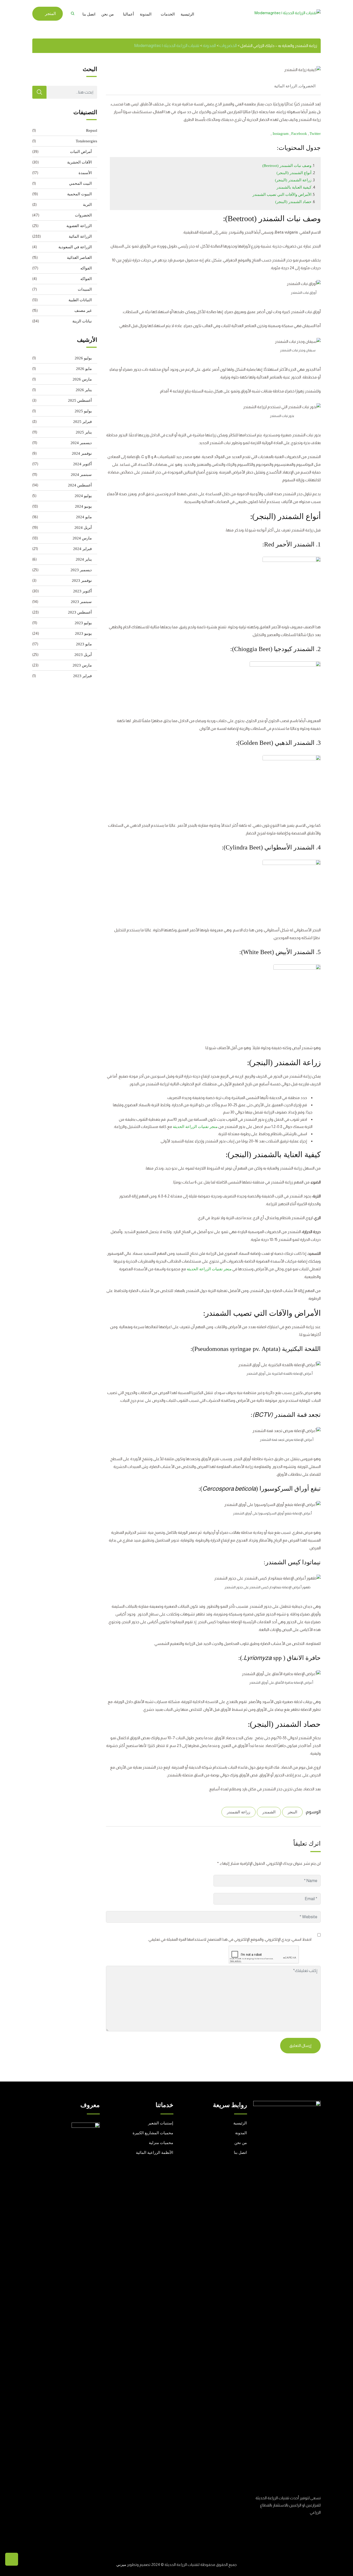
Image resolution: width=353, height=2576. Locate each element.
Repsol (92, 130)
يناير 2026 (84, 390)
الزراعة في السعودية (75, 247)
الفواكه (86, 268)
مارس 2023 (82, 665)
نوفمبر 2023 (82, 581)
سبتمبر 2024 (81, 475)
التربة (87, 205)
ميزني (121, 2565)
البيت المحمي (80, 183)
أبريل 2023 (83, 655)
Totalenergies (86, 141)
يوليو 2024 (83, 496)
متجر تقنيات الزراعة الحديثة (195, 1127)
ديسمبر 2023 (81, 570)
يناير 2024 (84, 559)
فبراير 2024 (82, 549)
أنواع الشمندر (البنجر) (294, 173)
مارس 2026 (82, 379)
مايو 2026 (84, 369)
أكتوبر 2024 (82, 464)
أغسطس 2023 (80, 612)
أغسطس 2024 (80, 485)
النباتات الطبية (80, 300)
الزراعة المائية (286, 86)
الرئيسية (187, 14)
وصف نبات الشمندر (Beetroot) (287, 166)
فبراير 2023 (82, 676)
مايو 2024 (84, 517)
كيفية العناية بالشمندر (294, 187)
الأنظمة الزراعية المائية (155, 2153)
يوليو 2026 (83, 358)
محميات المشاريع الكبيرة (153, 2133)
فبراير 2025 (82, 422)
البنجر (292, 1812)
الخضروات (307, 86)
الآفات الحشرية (79, 162)
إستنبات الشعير (161, 2123)
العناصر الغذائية (79, 258)
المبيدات (85, 289)
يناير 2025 (84, 432)
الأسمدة (85, 173)
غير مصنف (83, 311)
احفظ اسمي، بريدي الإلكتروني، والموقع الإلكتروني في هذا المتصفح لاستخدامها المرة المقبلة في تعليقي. (230, 1939)
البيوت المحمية (79, 194)
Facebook (300, 134)
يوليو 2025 (83, 411)
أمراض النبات (81, 152)
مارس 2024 (82, 538)
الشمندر (269, 1812)
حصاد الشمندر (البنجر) (293, 202)
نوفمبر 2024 (82, 453)
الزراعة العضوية (79, 226)
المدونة (146, 14)
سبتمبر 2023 (81, 602)
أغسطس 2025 (80, 400)
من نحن (108, 14)
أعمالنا (128, 14)
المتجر (50, 14)
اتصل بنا (89, 14)
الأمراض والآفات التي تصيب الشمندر (282, 195)
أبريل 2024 (83, 528)
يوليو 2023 (83, 623)
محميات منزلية (161, 2143)
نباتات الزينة (82, 321)
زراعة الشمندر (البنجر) (293, 180)
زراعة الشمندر (239, 1812)
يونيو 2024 (83, 506)
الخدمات (168, 14)
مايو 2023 (84, 644)
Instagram (281, 134)
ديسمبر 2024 (81, 443)
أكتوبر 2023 (82, 591)
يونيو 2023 (83, 633)
